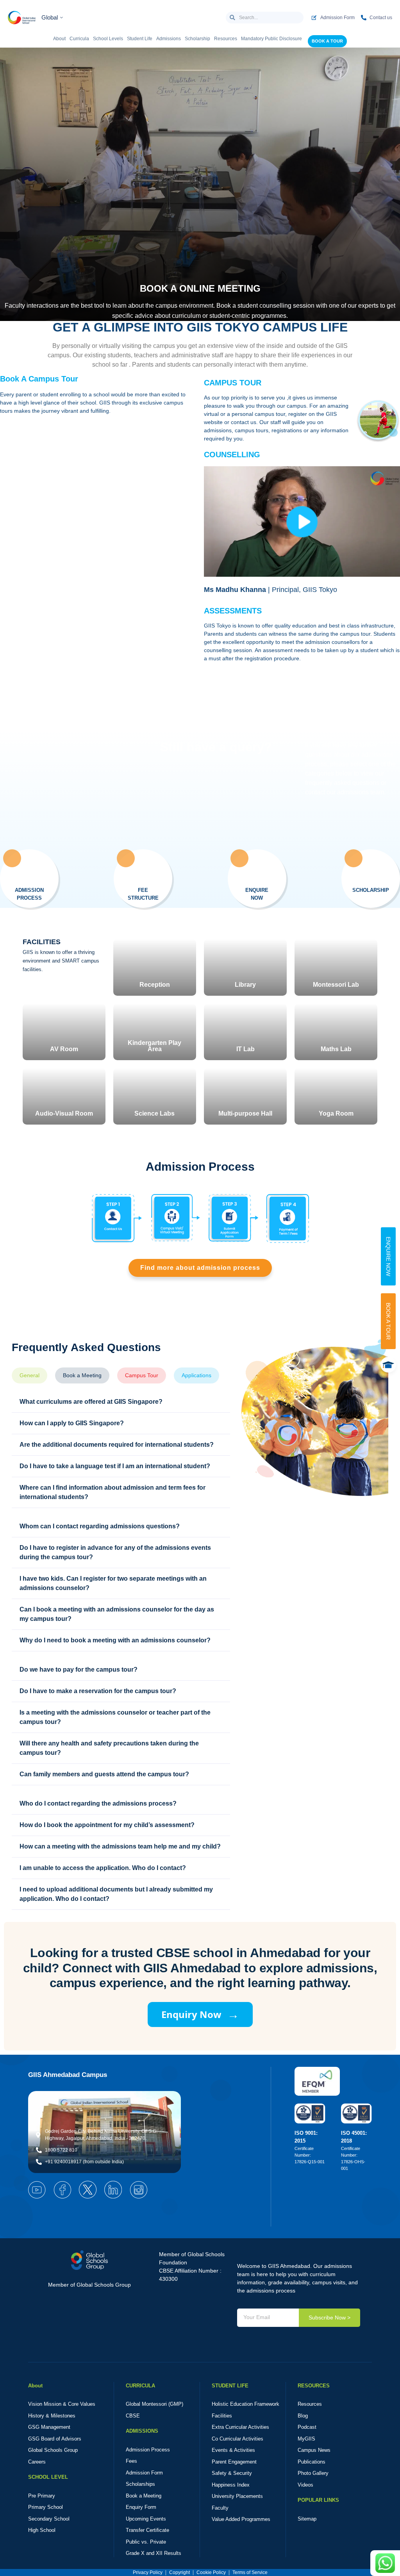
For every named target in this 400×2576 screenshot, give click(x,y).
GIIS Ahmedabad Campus (68, 2075)
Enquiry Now (200, 2014)
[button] (302, 522)
